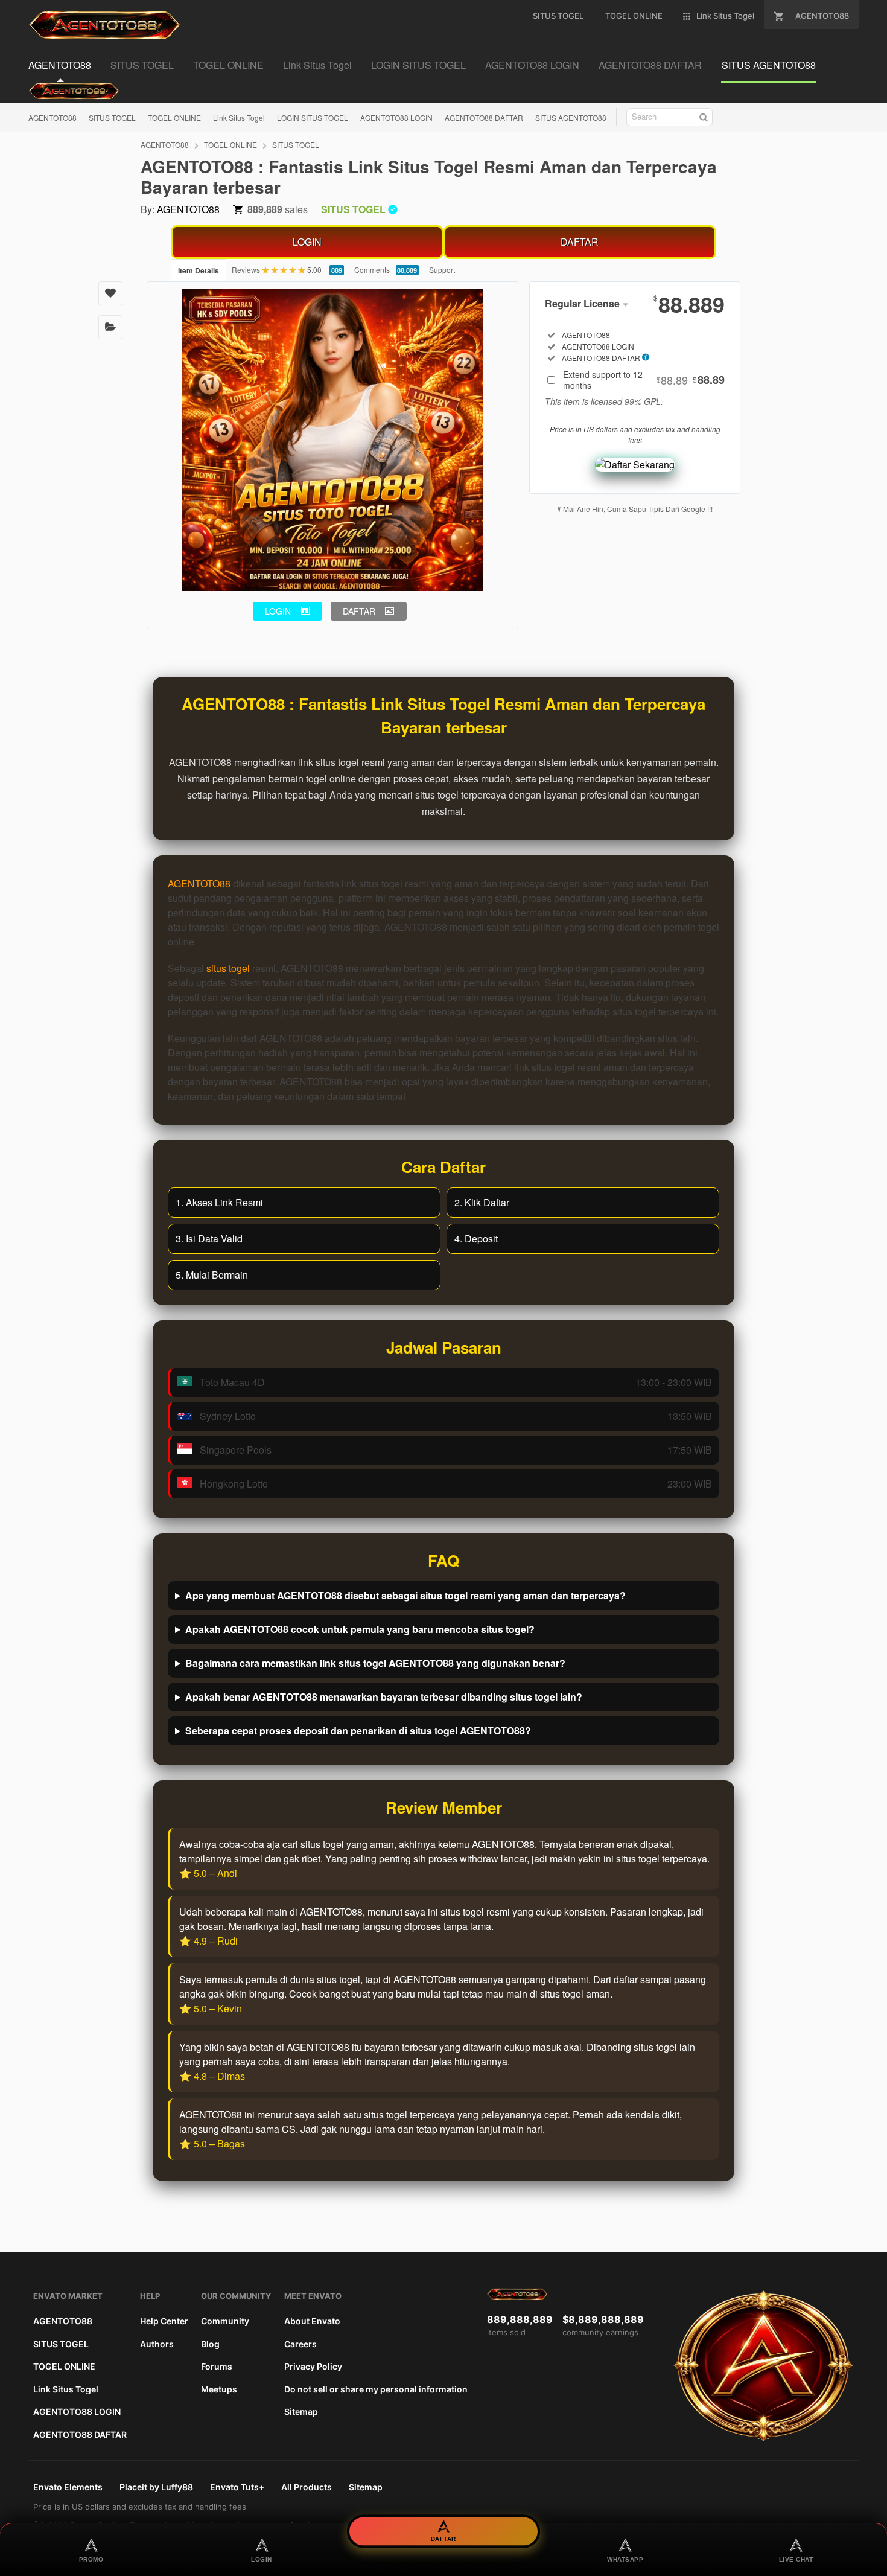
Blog (210, 2344)
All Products (307, 2487)
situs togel (228, 968)
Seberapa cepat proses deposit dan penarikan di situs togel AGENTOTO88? (358, 1731)
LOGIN (307, 242)
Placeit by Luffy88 (156, 2487)
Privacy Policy (313, 2366)
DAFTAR (580, 242)
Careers (300, 2344)
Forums (217, 2366)
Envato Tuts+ (237, 2487)
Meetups (219, 2389)
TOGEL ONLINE (174, 117)
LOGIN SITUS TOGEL (313, 117)
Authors (157, 2344)
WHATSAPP (625, 2559)
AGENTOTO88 (52, 117)
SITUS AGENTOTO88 (571, 117)
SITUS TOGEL (112, 117)
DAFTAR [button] (359, 611)
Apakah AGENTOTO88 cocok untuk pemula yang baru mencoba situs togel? (360, 1629)
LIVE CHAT (796, 2559)
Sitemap (301, 2411)
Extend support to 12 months (644, 380)
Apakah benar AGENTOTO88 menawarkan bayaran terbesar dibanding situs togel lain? (384, 1697)
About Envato (312, 2321)
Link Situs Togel (239, 117)
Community (225, 2321)
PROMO (91, 2559)
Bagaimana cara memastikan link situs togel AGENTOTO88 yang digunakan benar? (375, 1663)
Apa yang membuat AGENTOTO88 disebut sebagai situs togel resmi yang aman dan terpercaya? (405, 1595)
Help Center (164, 2321)
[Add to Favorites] (110, 293)
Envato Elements (68, 2487)
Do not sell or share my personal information (376, 2389)
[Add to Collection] (110, 327)
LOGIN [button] (278, 611)
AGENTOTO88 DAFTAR (484, 117)
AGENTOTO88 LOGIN (396, 117)
